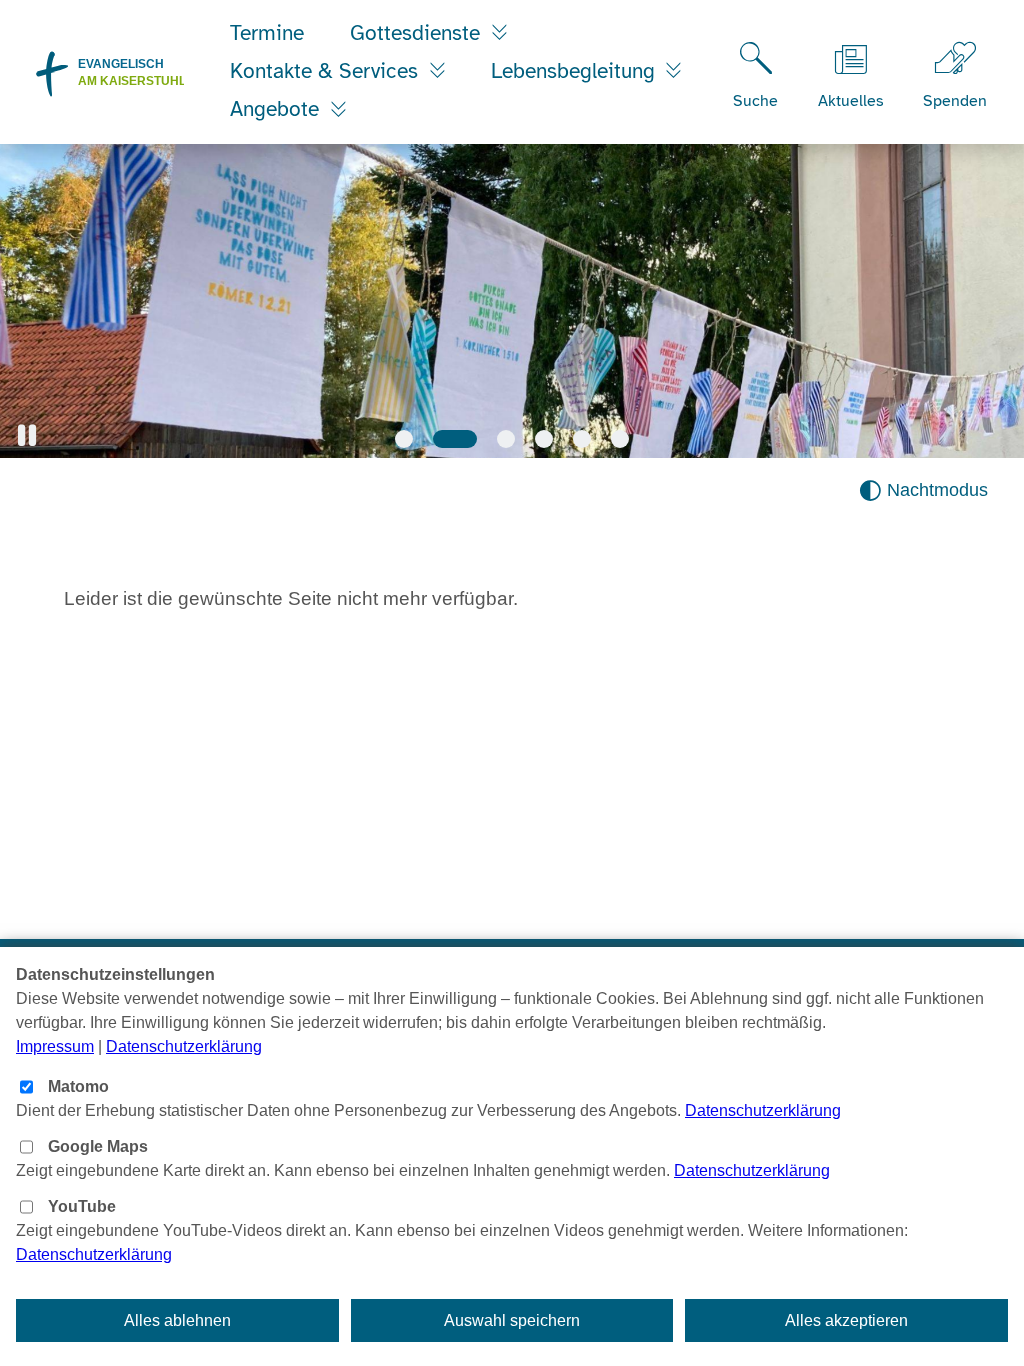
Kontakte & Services (327, 71)
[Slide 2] (455, 439)
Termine (267, 33)
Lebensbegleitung (576, 71)
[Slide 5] (582, 439)
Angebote (277, 109)
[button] (27, 435)
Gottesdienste (418, 33)
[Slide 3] (506, 439)
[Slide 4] (544, 439)
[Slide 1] (404, 439)
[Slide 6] (620, 439)
